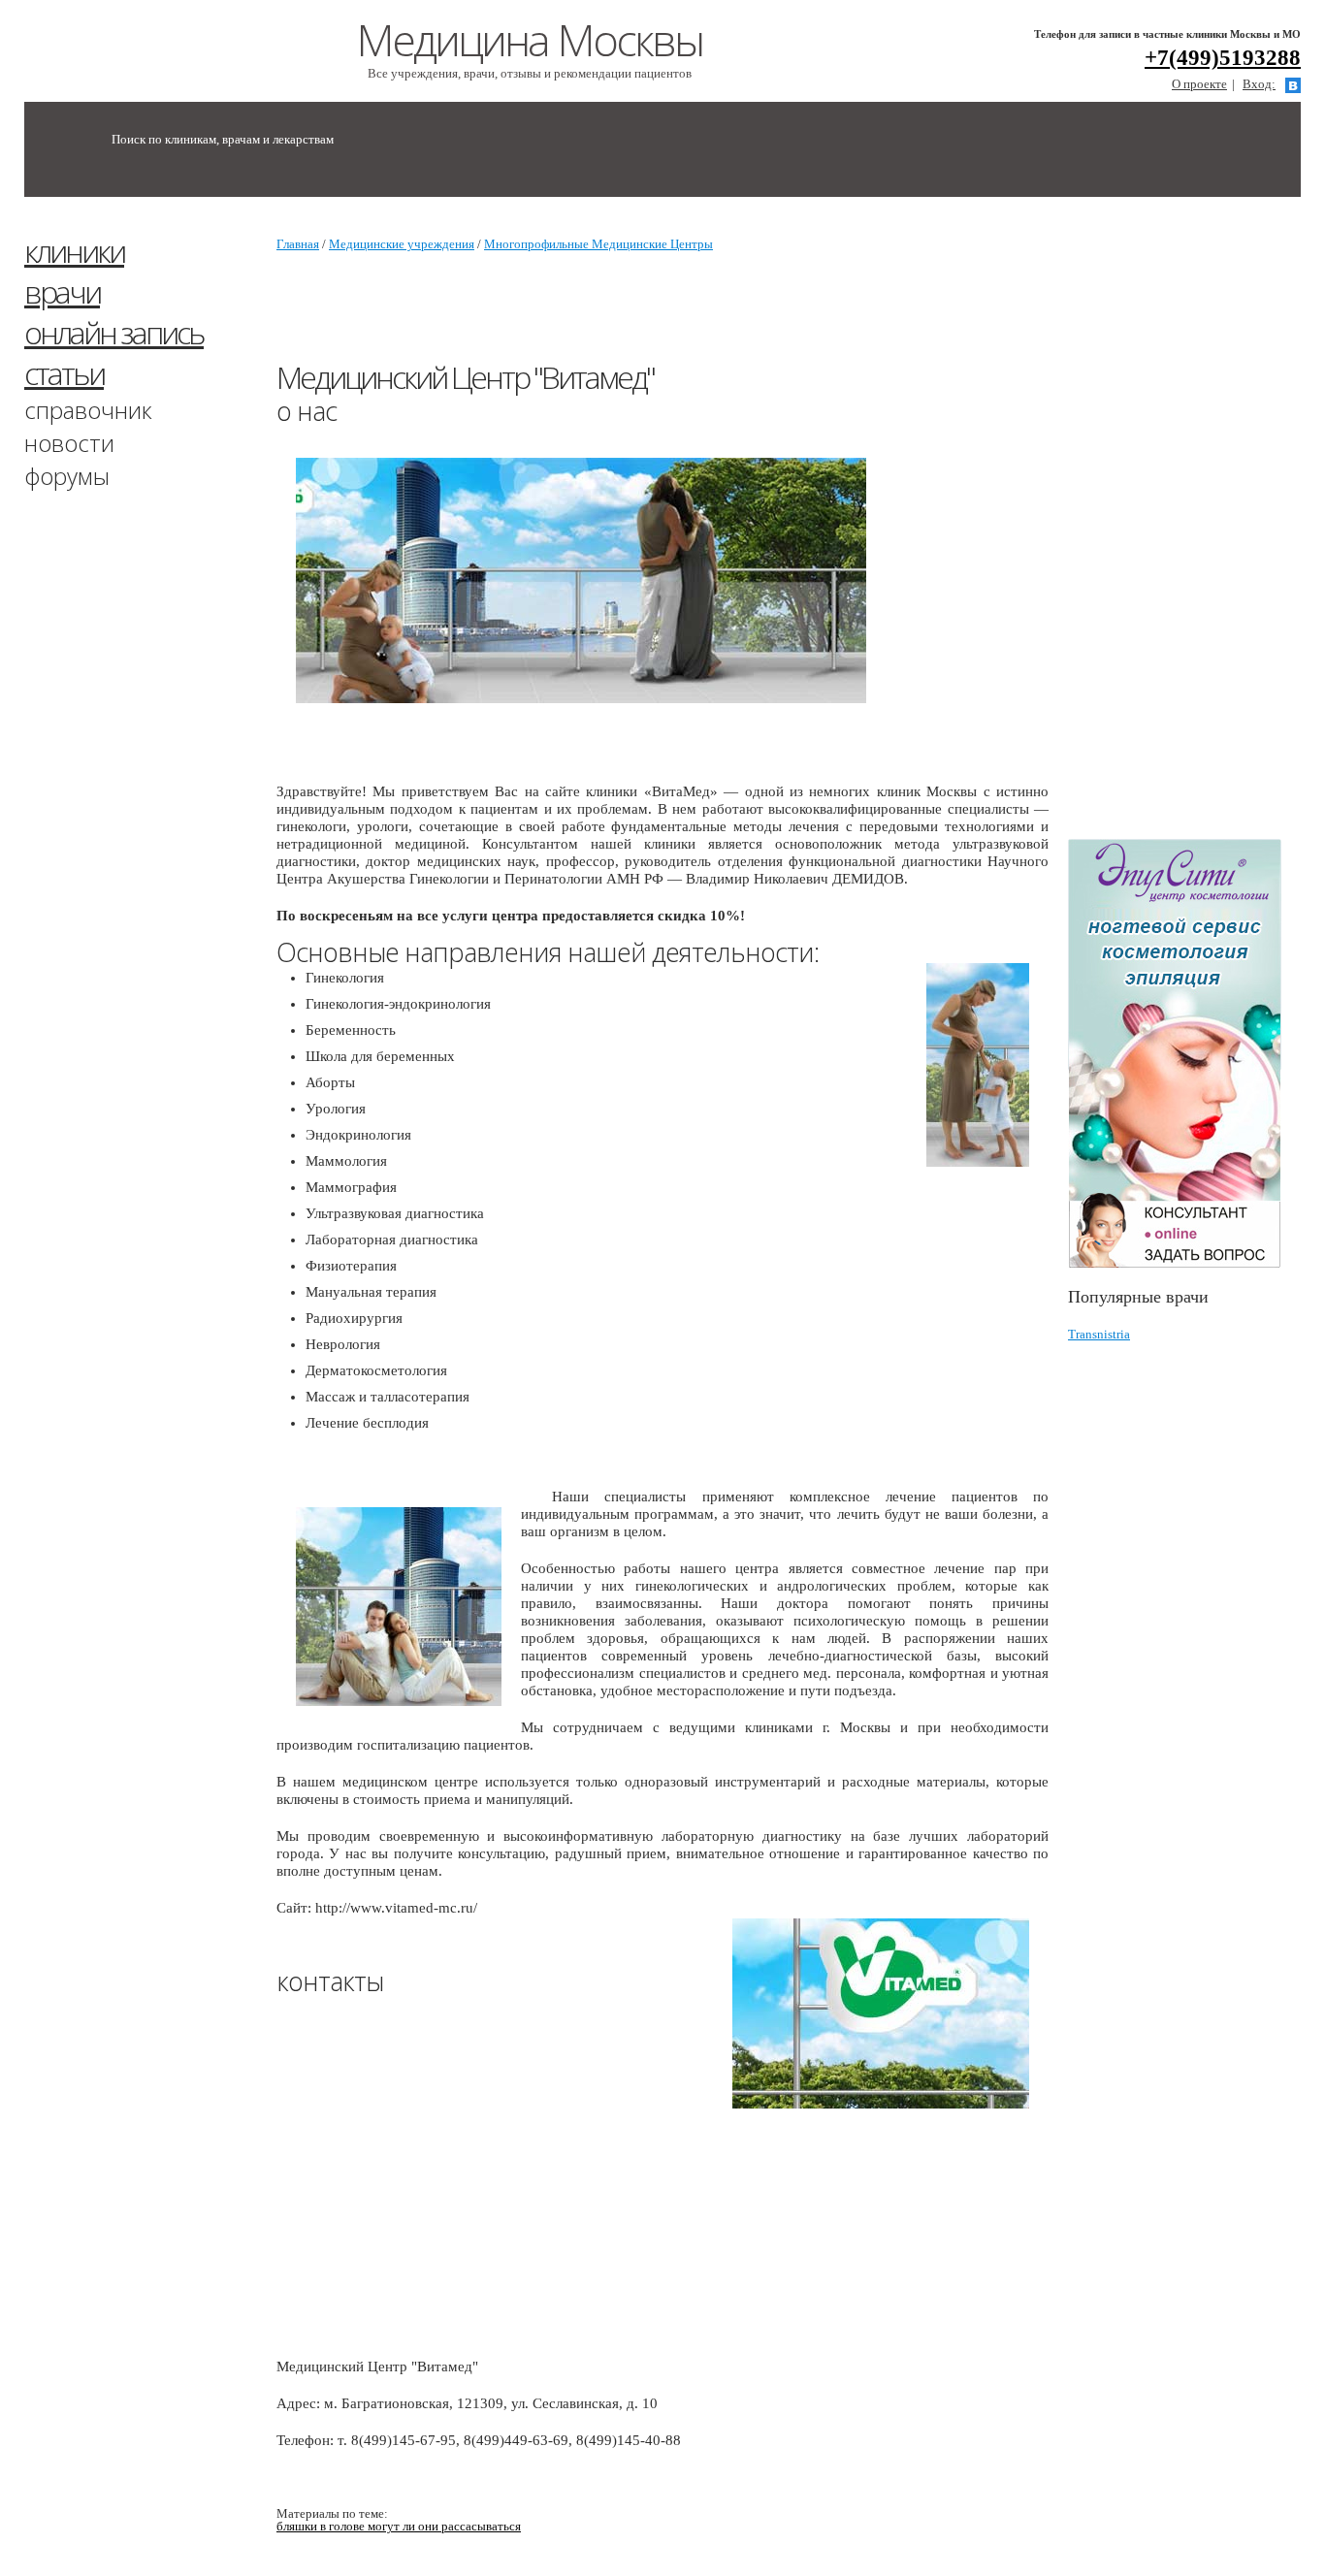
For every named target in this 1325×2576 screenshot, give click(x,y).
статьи (64, 373)
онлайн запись (114, 332)
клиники (74, 251)
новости (69, 443)
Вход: (1259, 84)
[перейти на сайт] (1184, 1054)
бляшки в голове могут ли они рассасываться (399, 2526)
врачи (62, 291)
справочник (88, 410)
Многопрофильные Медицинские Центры (598, 244)
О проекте (1199, 84)
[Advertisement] (1196, 527)
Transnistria (1099, 1334)
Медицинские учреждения (402, 244)
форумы (67, 476)
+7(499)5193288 (1223, 58)
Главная (298, 244)
